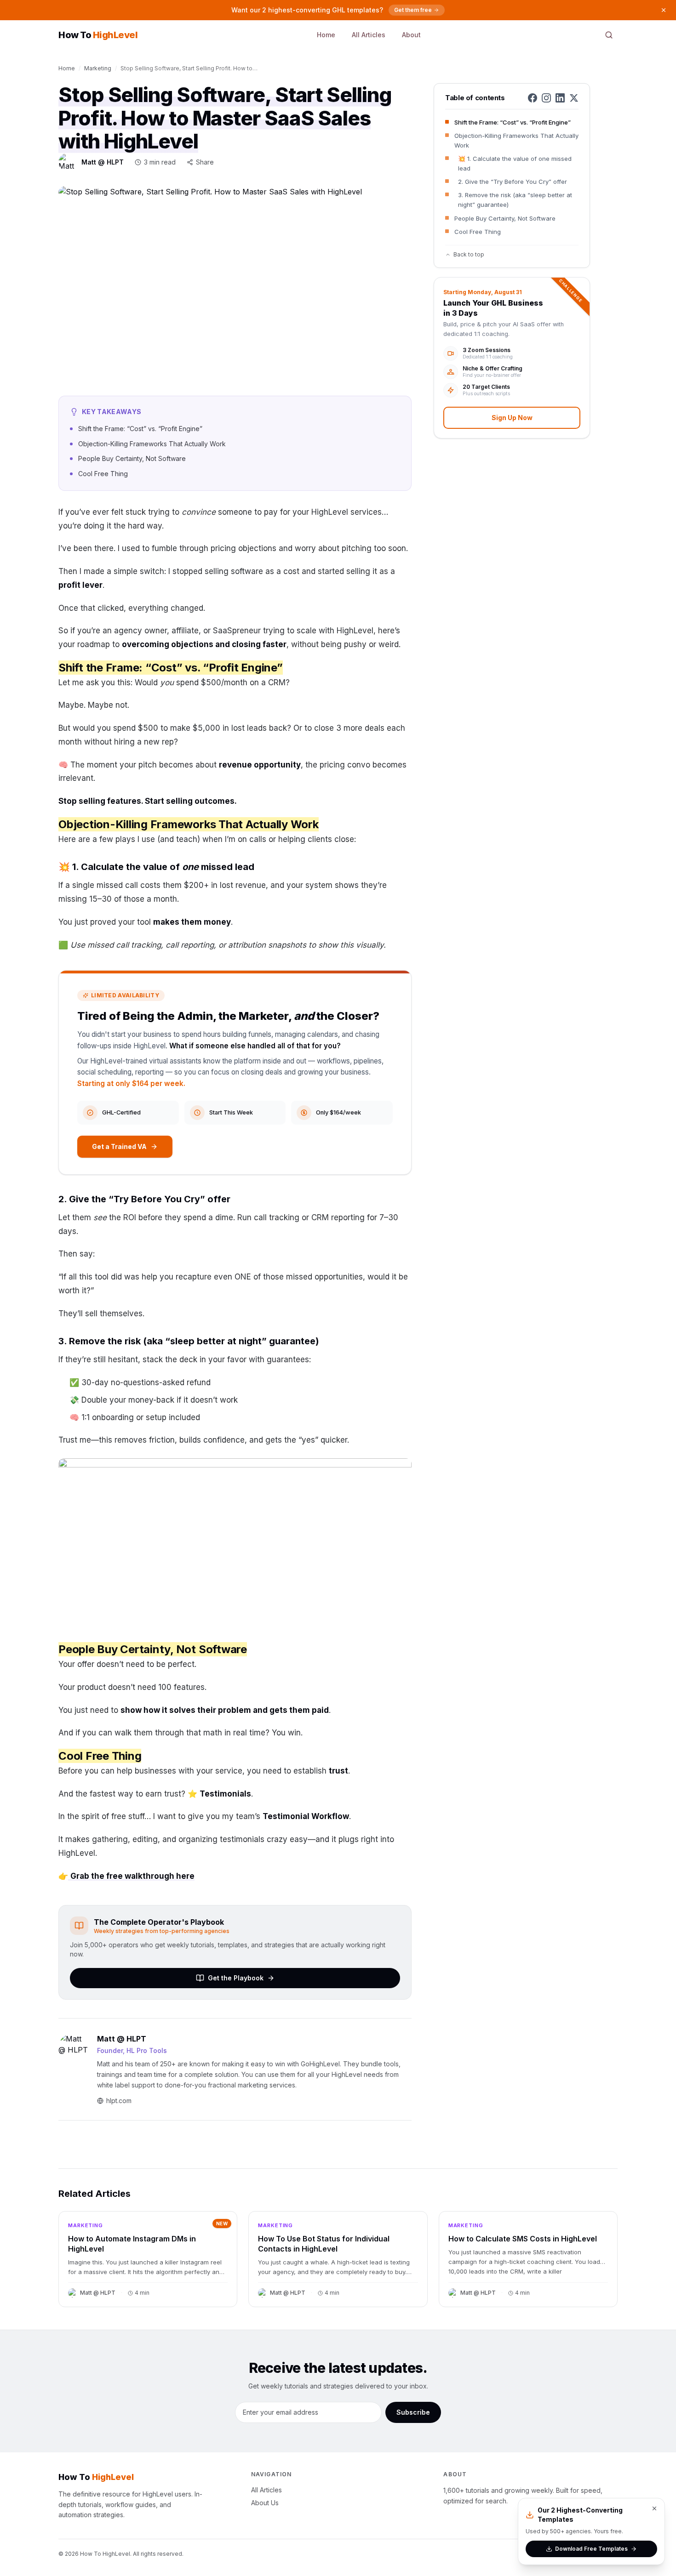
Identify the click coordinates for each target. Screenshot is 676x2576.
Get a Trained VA (119, 1146)
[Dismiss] (664, 10)
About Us (265, 2503)
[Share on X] (574, 98)
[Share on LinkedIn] (560, 98)
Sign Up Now (512, 418)
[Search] (609, 35)
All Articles (369, 35)
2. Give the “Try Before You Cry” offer (513, 182)
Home (326, 35)
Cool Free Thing (478, 232)
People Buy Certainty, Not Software (505, 218)
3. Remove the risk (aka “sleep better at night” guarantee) (515, 200)
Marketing (98, 68)
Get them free (413, 10)
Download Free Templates (591, 2549)
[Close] (654, 2508)
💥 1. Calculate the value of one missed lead (515, 163)
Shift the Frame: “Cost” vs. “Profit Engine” (513, 122)
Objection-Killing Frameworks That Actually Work (516, 140)
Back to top (469, 254)
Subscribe (413, 2412)
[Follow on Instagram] (546, 98)
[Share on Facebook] (533, 98)
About (411, 35)
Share (205, 162)
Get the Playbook (236, 1978)
